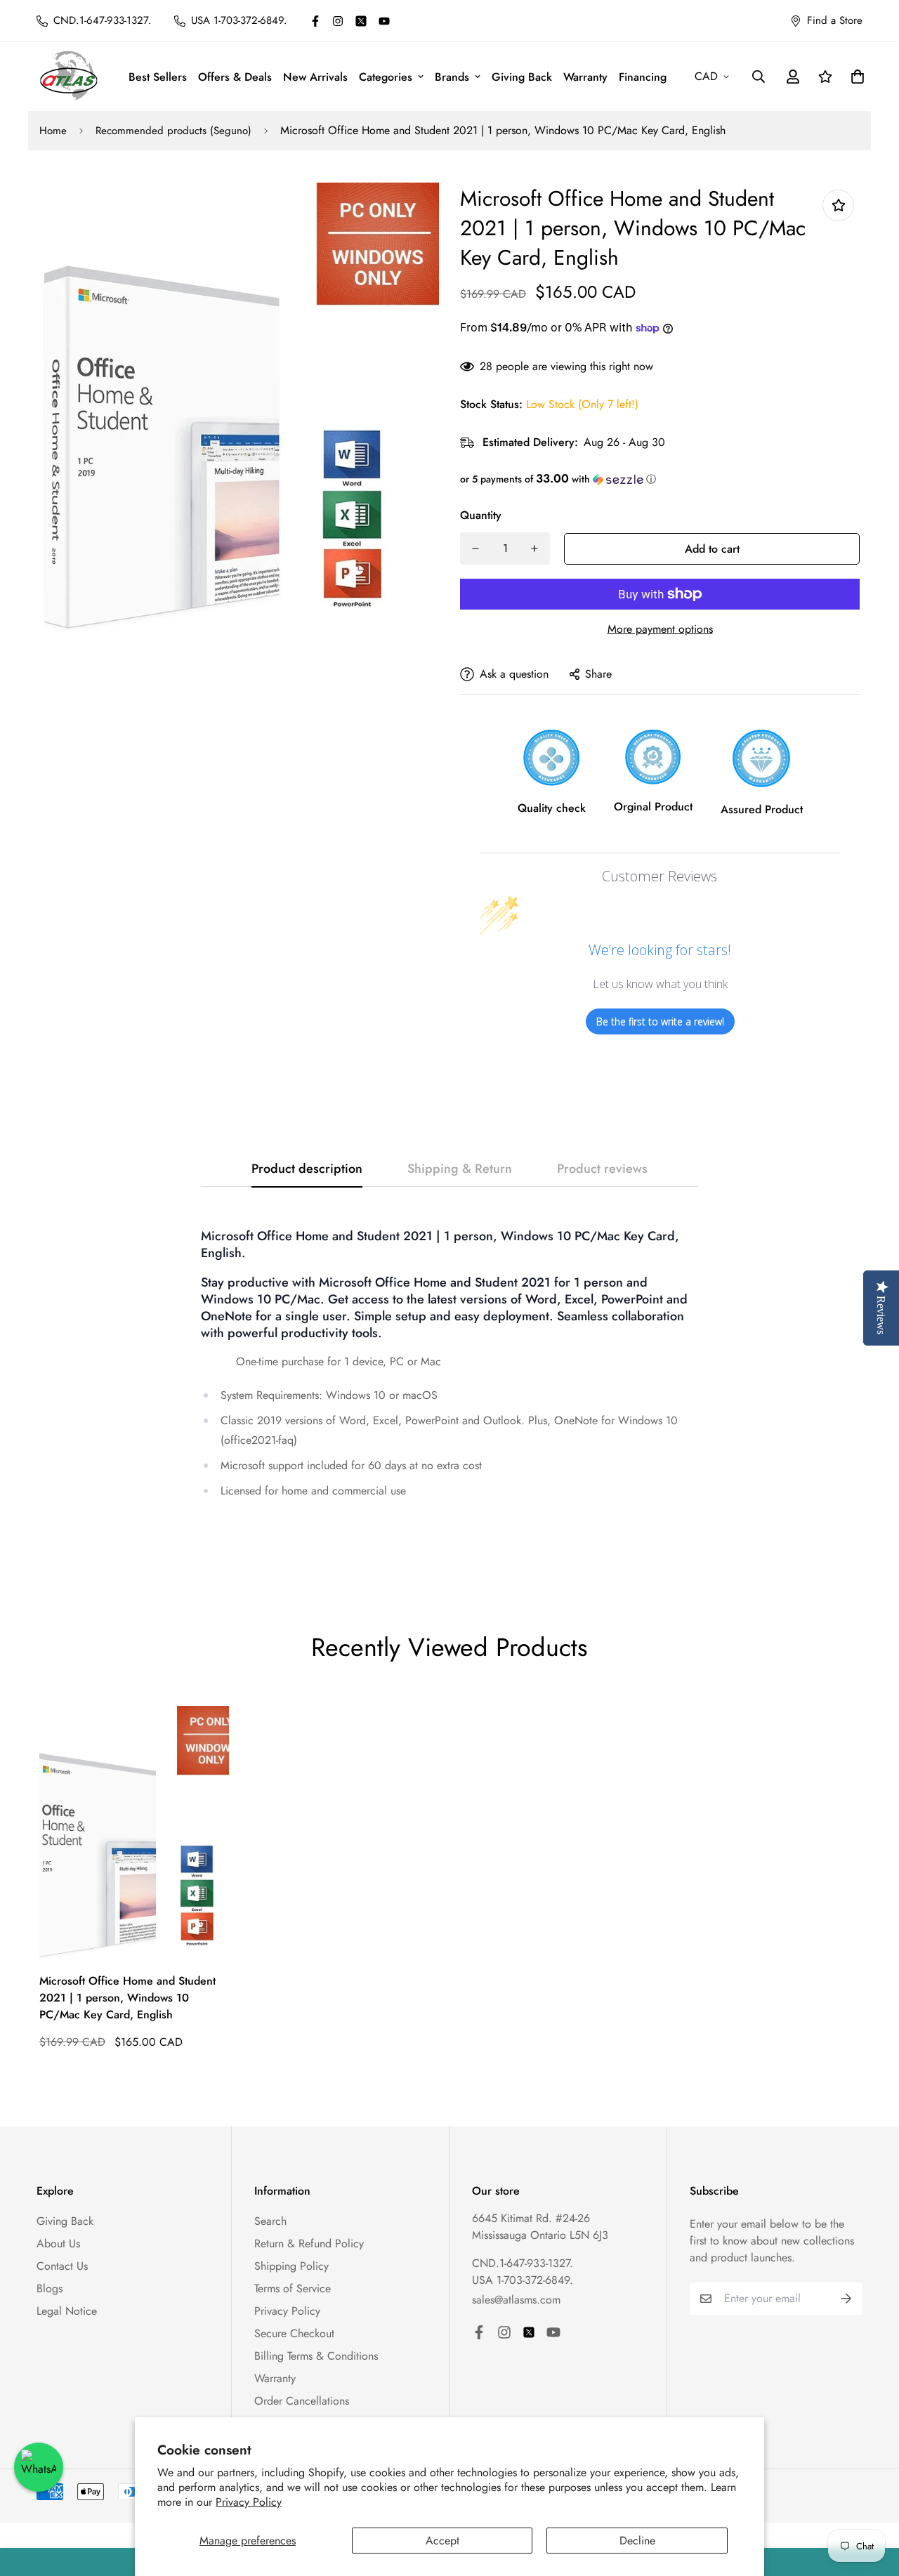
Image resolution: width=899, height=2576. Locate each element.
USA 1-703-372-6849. (523, 2280)
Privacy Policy (249, 2502)
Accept (442, 2541)
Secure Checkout (294, 2333)
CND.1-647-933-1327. (523, 2263)
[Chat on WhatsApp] (39, 2467)
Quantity (481, 515)
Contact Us (62, 2266)
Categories (386, 77)
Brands (452, 77)
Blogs (50, 2288)
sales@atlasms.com (516, 2300)
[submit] (846, 2299)
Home (53, 131)
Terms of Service (293, 2288)
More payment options (660, 629)
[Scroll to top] (872, 2499)
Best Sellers (158, 77)
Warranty (585, 77)
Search (270, 2221)
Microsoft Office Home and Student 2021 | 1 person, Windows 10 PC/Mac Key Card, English (127, 1998)
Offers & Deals (235, 77)
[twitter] (361, 21)
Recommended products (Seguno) (173, 131)
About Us (58, 2243)
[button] (660, 479)
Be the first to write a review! (660, 1021)
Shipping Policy (291, 2266)
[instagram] (338, 21)
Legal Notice (67, 2311)
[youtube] (384, 21)
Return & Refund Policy (309, 2243)
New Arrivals (315, 77)
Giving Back (522, 77)
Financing (643, 77)
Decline (637, 2541)
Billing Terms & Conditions (316, 2356)
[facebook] (315, 21)
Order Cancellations (302, 2401)
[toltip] (838, 205)
